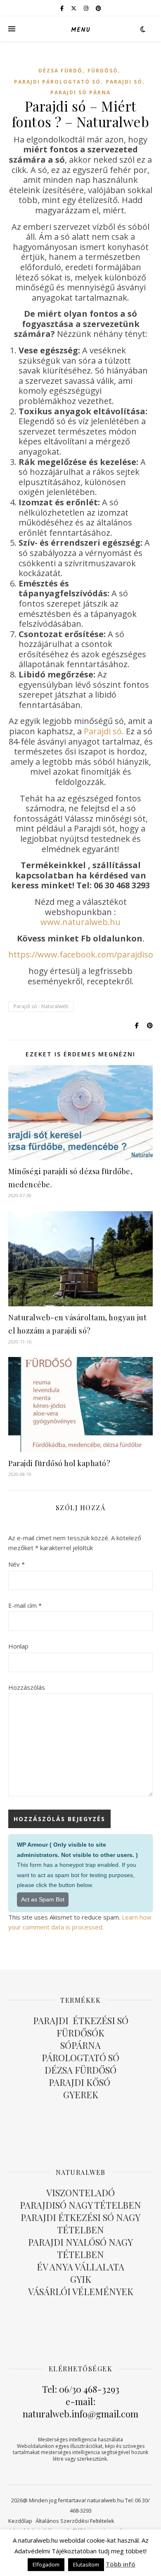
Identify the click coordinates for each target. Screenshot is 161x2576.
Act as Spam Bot (43, 1899)
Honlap (18, 1646)
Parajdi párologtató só (57, 82)
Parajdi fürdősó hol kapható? (59, 1463)
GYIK (81, 2279)
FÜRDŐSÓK (80, 2033)
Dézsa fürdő (60, 71)
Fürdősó (103, 71)
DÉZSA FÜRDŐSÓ (80, 2070)
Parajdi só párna (80, 92)
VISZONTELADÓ (80, 2193)
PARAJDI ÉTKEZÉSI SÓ (81, 2020)
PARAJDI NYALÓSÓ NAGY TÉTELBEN (80, 2248)
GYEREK (81, 2095)
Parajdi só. (104, 731)
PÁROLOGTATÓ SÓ (80, 2058)
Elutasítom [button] (86, 2564)
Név (17, 1564)
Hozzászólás (27, 1687)
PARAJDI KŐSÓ (80, 2082)
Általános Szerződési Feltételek (75, 2521)
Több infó (121, 2564)
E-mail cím (25, 1605)
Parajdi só (124, 82)
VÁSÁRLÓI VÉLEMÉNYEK (81, 2291)
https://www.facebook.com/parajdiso (81, 954)
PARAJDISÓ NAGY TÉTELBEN (80, 2205)
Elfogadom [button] (46, 2564)
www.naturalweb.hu (80, 922)
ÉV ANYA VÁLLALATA (80, 2267)
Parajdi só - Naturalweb (41, 1006)
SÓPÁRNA (80, 2045)
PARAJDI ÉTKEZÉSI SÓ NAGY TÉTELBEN (80, 2223)
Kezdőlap (20, 2521)
